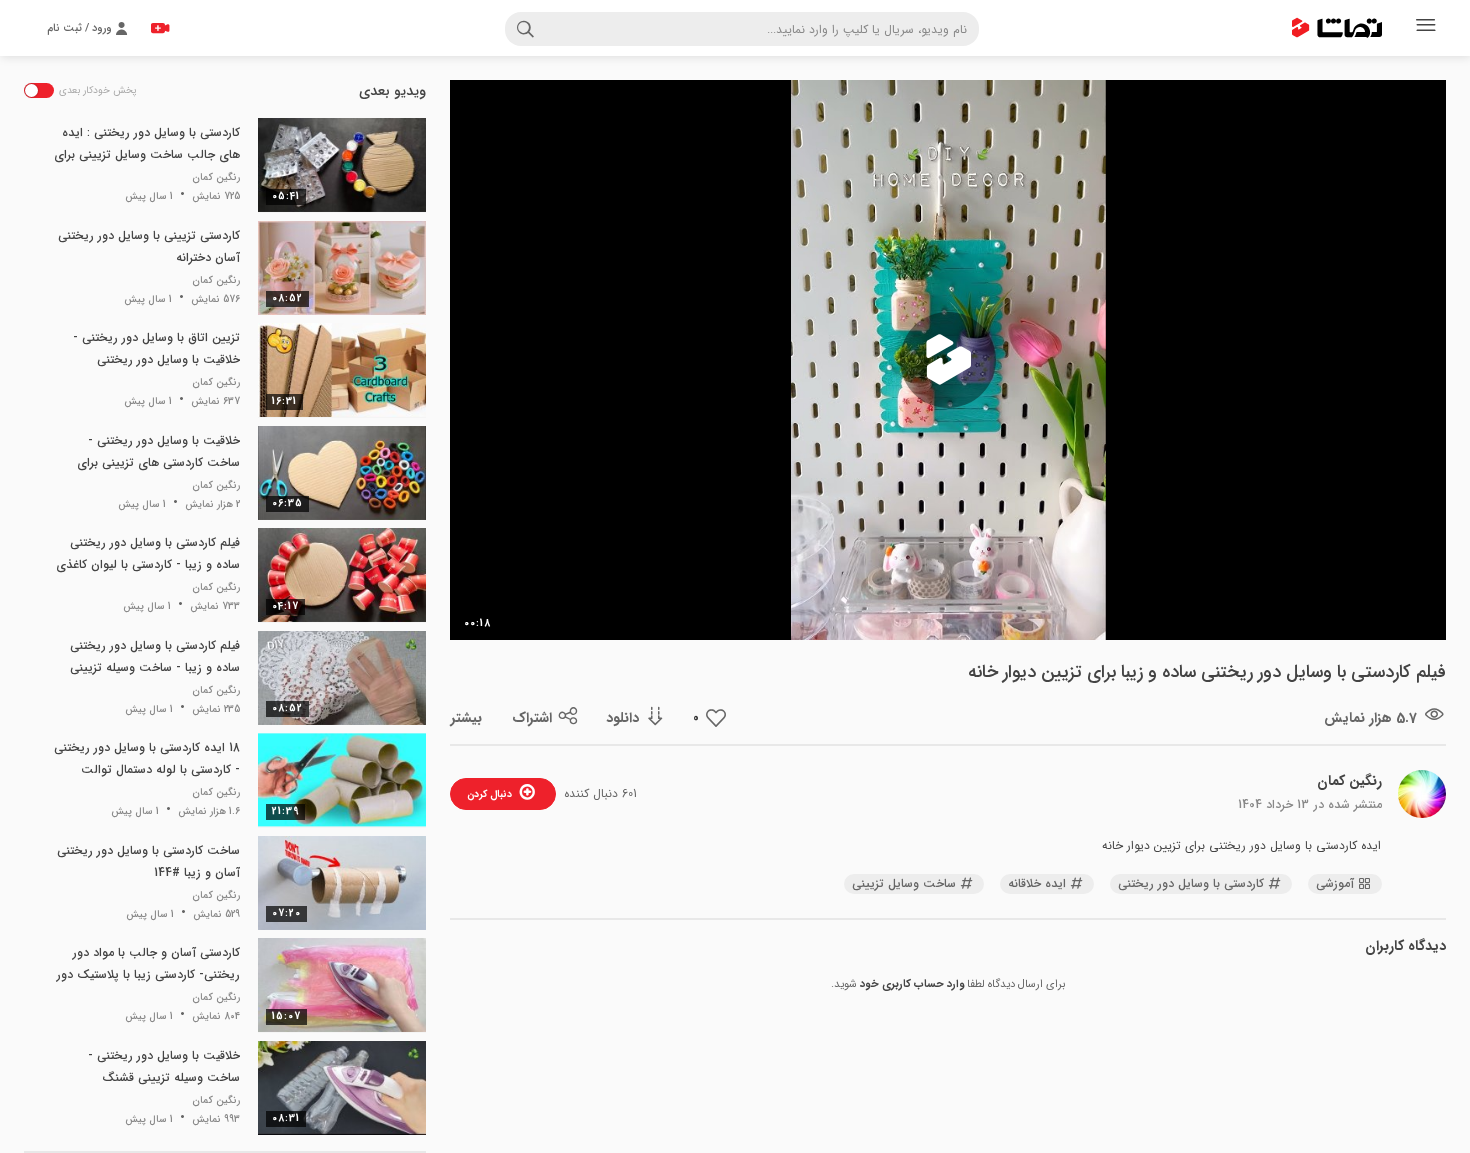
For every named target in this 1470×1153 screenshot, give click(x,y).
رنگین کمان (1349, 781)
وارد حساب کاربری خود (912, 984)
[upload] (160, 28)
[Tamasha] (1337, 28)
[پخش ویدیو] (948, 360)
